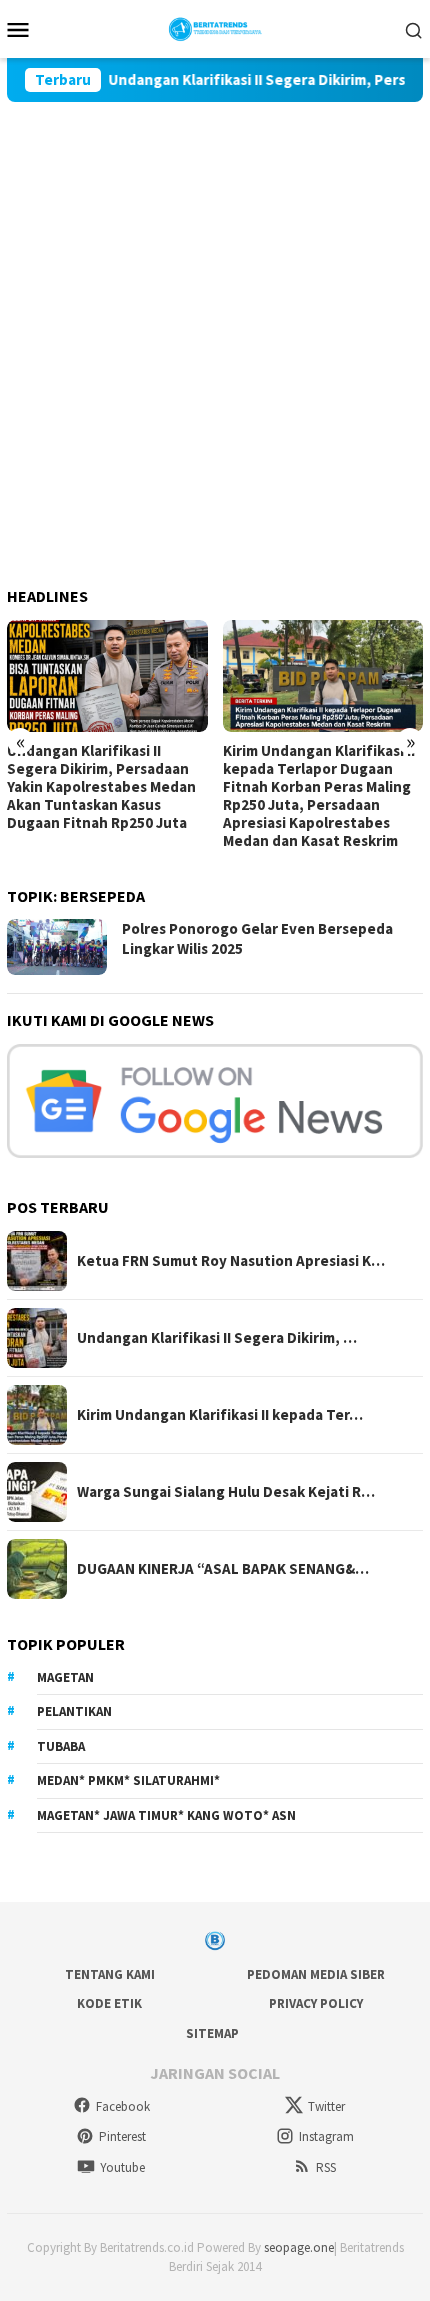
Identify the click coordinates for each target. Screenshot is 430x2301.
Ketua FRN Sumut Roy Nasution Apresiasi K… (231, 1261)
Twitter (326, 2106)
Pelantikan (74, 1711)
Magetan (65, 1677)
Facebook (123, 2106)
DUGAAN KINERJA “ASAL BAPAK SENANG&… (223, 1569)
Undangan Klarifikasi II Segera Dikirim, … (217, 1338)
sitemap (212, 2033)
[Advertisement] (215, 327)
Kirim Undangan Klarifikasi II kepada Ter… (220, 1415)
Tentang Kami (110, 1974)
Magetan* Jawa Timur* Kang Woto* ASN (166, 1815)
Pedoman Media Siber (316, 1974)
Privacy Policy (316, 2003)
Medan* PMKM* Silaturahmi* (128, 1780)
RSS (326, 2167)
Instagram (326, 2136)
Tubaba (61, 1746)
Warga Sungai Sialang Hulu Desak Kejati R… (226, 1492)
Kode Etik (109, 2003)
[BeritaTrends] (215, 27)
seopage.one (299, 2247)
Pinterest (122, 2136)
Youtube (122, 2167)
